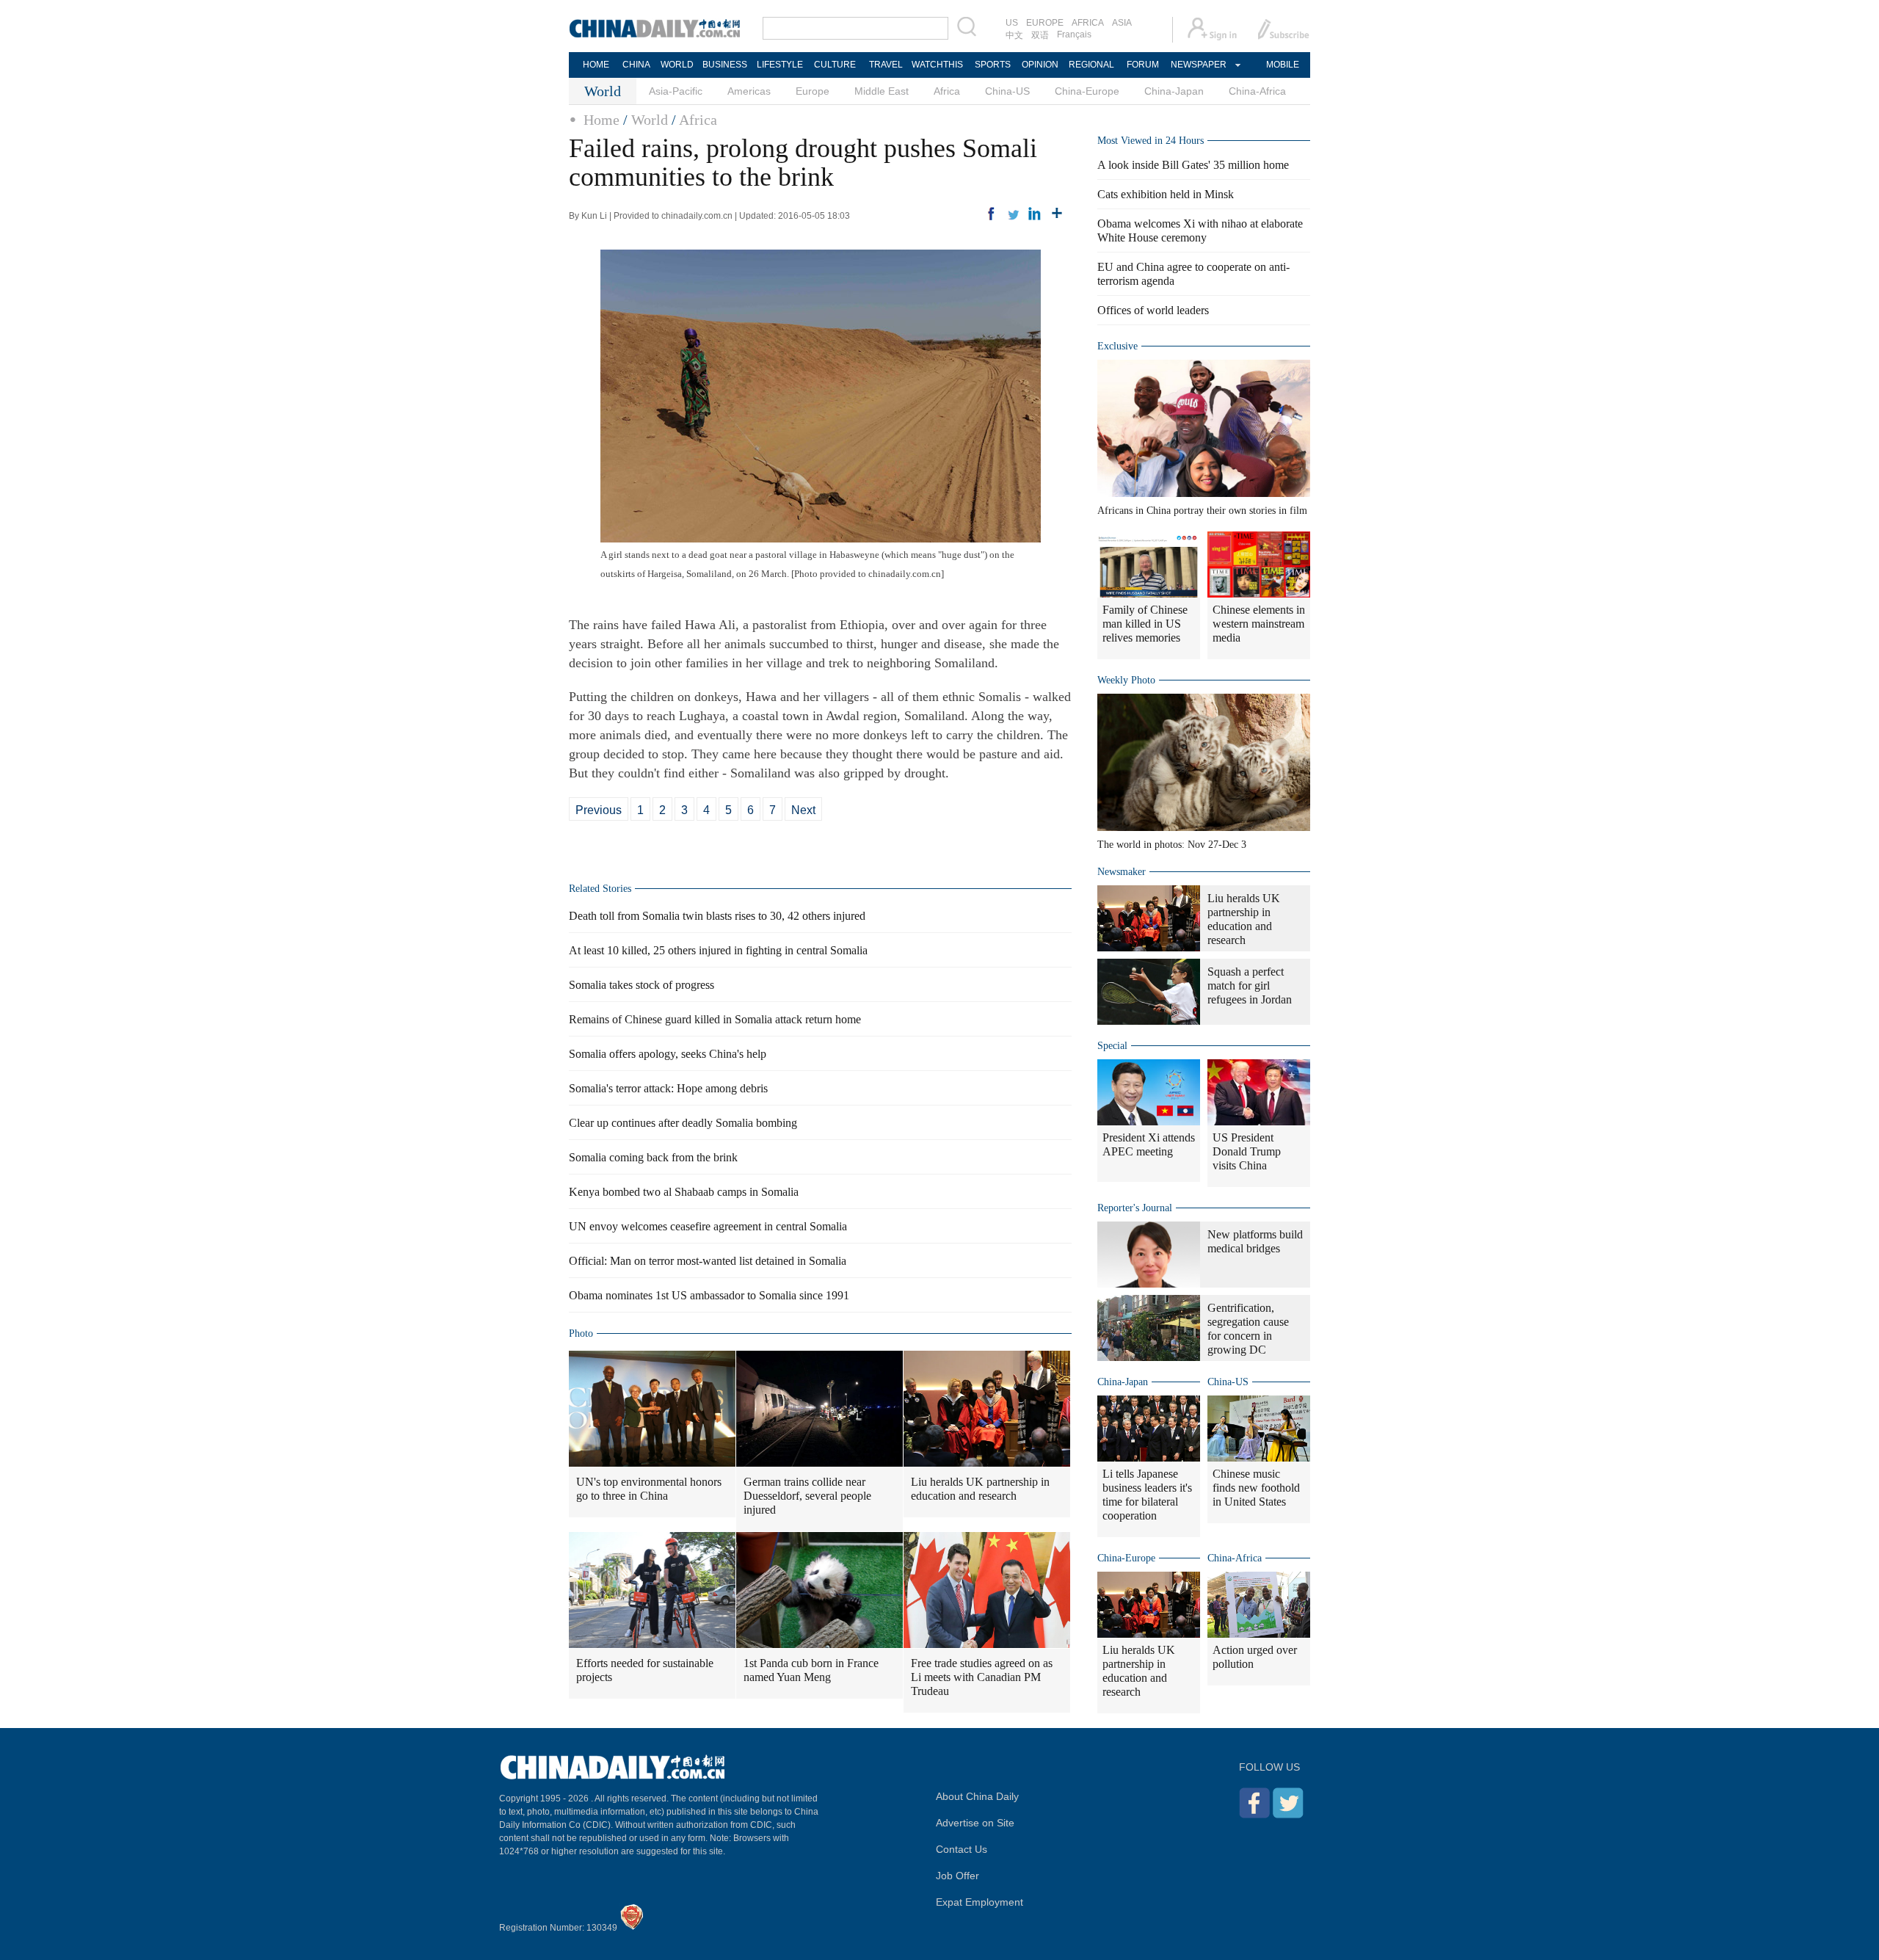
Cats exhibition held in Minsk (1166, 194)
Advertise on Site (975, 1823)
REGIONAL (1091, 65)
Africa (947, 91)
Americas (749, 91)
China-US (1007, 91)
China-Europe (1087, 91)
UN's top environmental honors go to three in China (649, 1489)
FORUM (1143, 65)
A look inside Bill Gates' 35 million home (1193, 165)
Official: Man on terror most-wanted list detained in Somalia (708, 1261)
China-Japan (1174, 91)
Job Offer (957, 1876)
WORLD (677, 65)
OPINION (1040, 65)
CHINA (636, 65)
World (650, 120)
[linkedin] (1035, 214)
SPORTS (993, 65)
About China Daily (977, 1796)
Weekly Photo (1126, 680)
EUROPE (1045, 23)
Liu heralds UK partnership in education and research (980, 1489)
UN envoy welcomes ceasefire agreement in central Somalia (708, 1226)
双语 (1040, 35)
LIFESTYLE (780, 65)
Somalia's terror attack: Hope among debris (668, 1088)
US (1012, 23)
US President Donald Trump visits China (1247, 1151)
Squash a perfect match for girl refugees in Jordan (1250, 986)
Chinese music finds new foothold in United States (1256, 1488)
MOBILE (1283, 65)
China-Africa (1257, 91)
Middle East (882, 91)
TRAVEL (886, 65)
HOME (596, 65)
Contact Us (962, 1849)
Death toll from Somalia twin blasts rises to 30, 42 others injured (717, 916)
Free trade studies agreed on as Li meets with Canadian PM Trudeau (982, 1677)
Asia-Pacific (676, 91)
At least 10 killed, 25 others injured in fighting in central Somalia (718, 950)
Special (1112, 1046)
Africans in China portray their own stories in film (1202, 511)
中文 (1014, 35)
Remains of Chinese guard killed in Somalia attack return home (715, 1019)
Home (602, 120)
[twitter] (1013, 214)
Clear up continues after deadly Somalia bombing (683, 1123)
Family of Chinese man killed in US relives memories (1145, 624)
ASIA (1122, 23)
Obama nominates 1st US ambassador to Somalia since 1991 (709, 1295)
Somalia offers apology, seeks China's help (668, 1054)
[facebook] (991, 214)
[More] (1057, 214)
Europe (813, 91)
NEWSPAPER (1198, 65)
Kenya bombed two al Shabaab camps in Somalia (684, 1192)
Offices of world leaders (1153, 310)
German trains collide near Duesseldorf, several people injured (807, 1496)
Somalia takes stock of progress (642, 985)
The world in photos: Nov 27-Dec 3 (1172, 845)
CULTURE (835, 65)
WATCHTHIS (937, 65)
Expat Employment (980, 1902)
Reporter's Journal (1135, 1208)
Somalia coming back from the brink (653, 1157)
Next (803, 810)
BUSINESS (725, 65)
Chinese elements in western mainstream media (1259, 624)
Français (1074, 35)
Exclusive (1117, 346)
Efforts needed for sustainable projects (645, 1670)
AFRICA (1088, 23)
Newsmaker (1122, 872)
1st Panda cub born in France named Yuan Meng (811, 1670)
